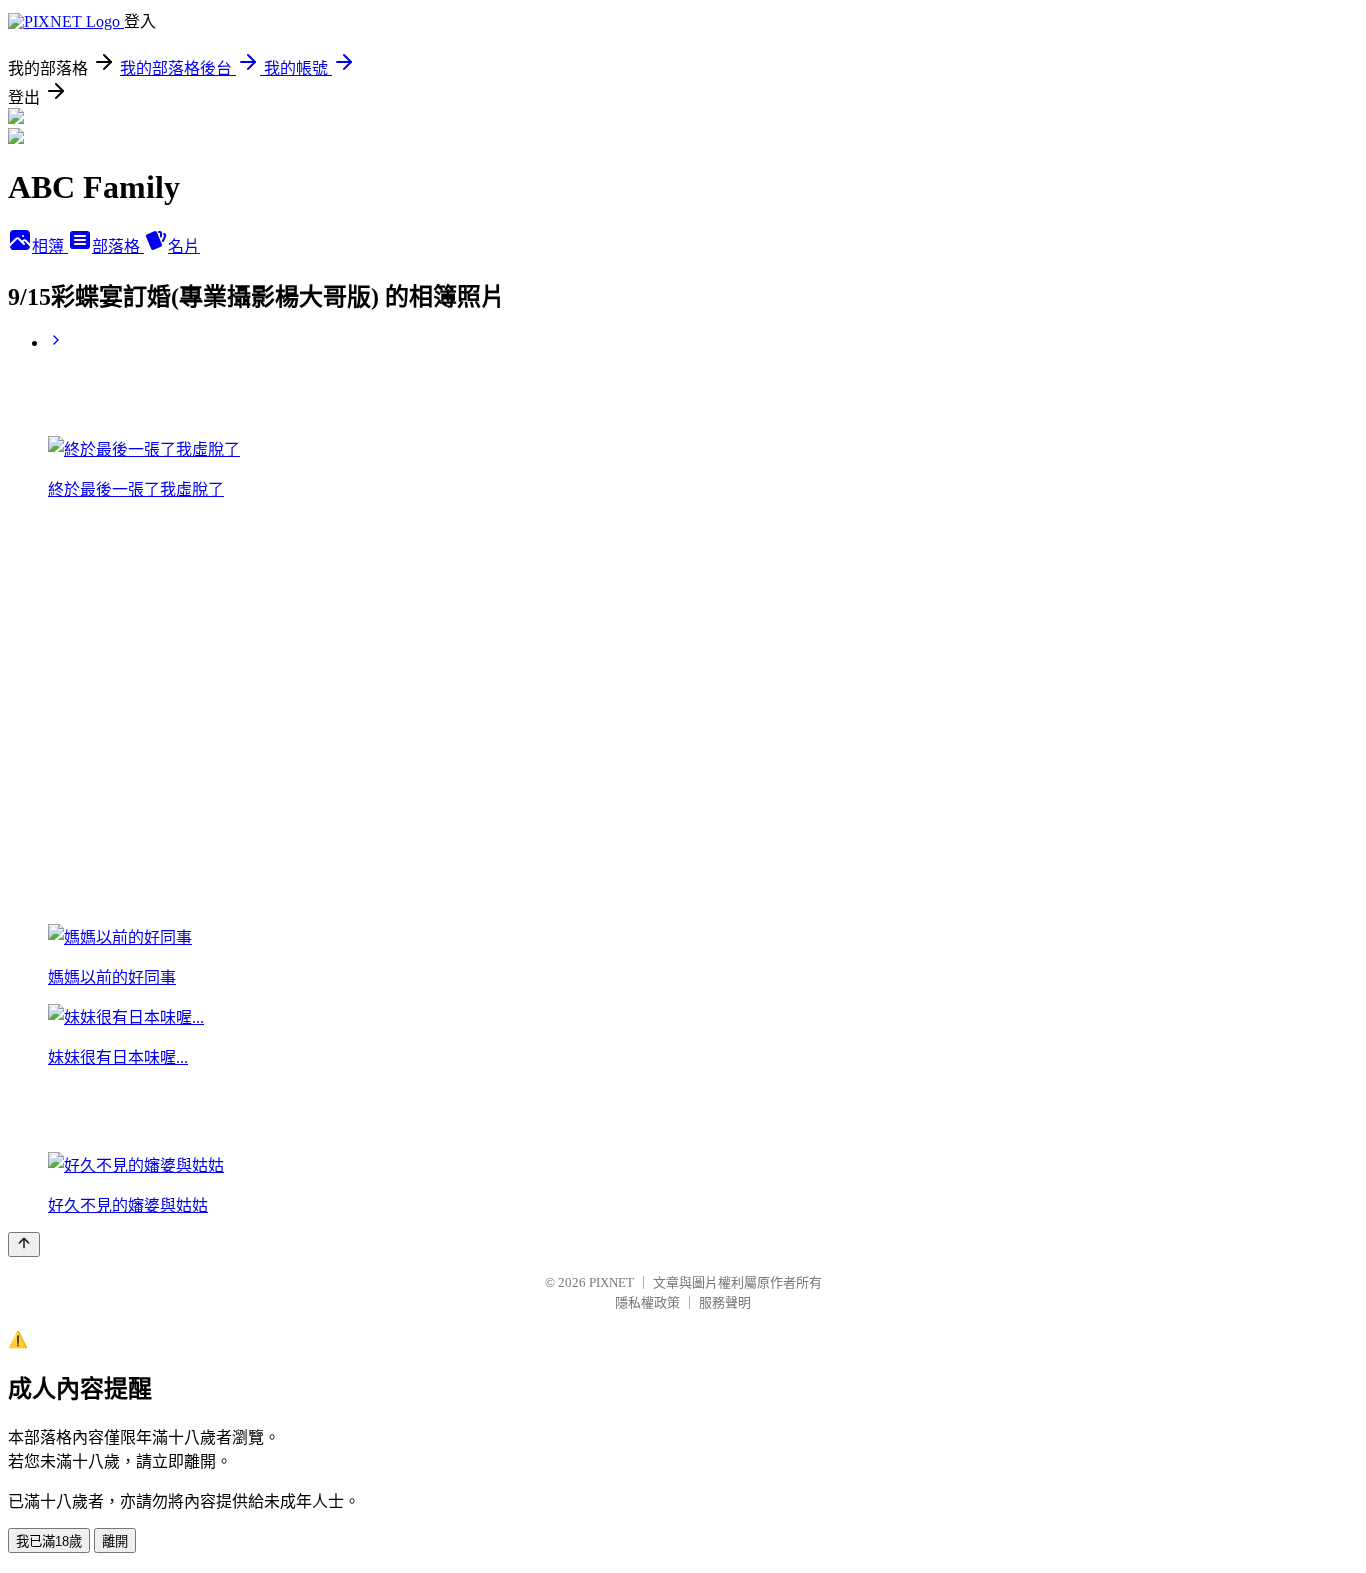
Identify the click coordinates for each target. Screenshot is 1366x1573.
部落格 (118, 246)
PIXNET (611, 1282)
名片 (184, 246)
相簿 (50, 246)
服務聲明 (725, 1302)
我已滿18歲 (49, 1541)
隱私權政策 (647, 1302)
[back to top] (24, 1244)
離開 (115, 1541)
